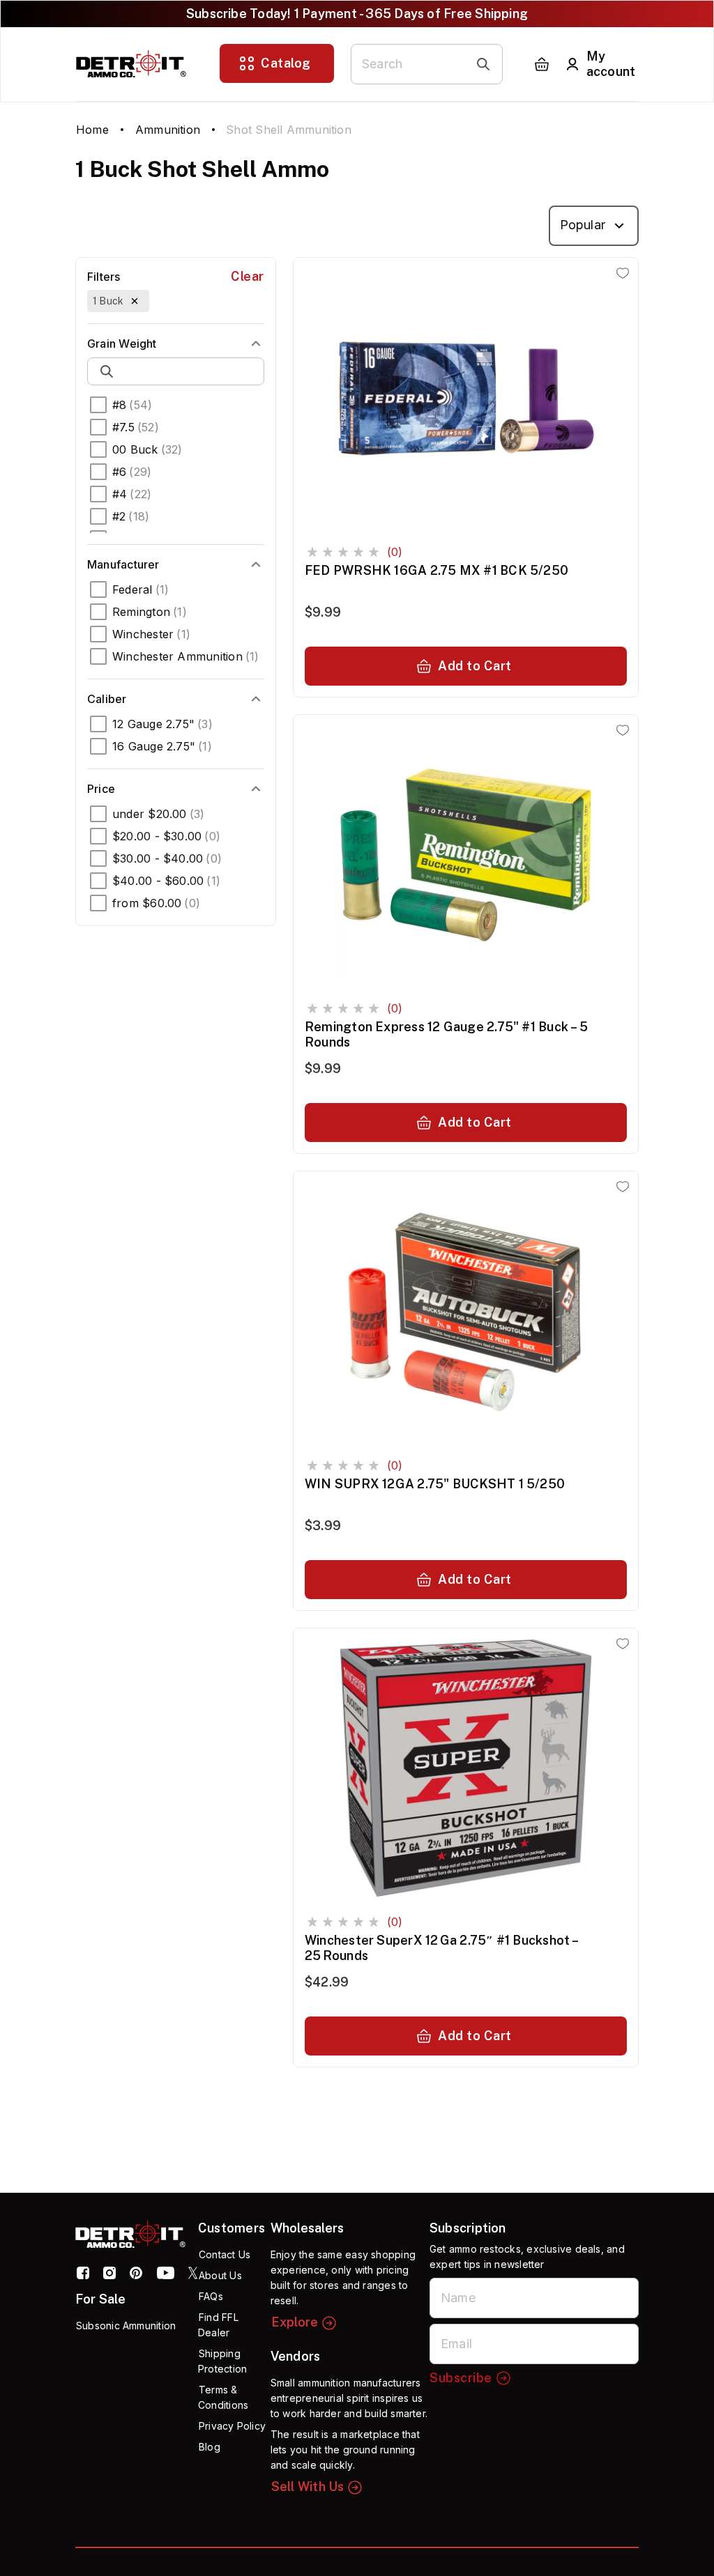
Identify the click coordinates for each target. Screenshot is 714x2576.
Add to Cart (475, 666)
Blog (210, 2447)
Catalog (286, 63)
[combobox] (594, 226)
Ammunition (168, 130)
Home (92, 130)
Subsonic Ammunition (126, 2326)
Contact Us (225, 2254)
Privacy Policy (232, 2426)
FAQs (211, 2296)
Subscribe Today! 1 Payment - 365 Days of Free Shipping (357, 14)
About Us (220, 2275)
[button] (118, 301)
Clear (248, 276)
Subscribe (461, 2378)
